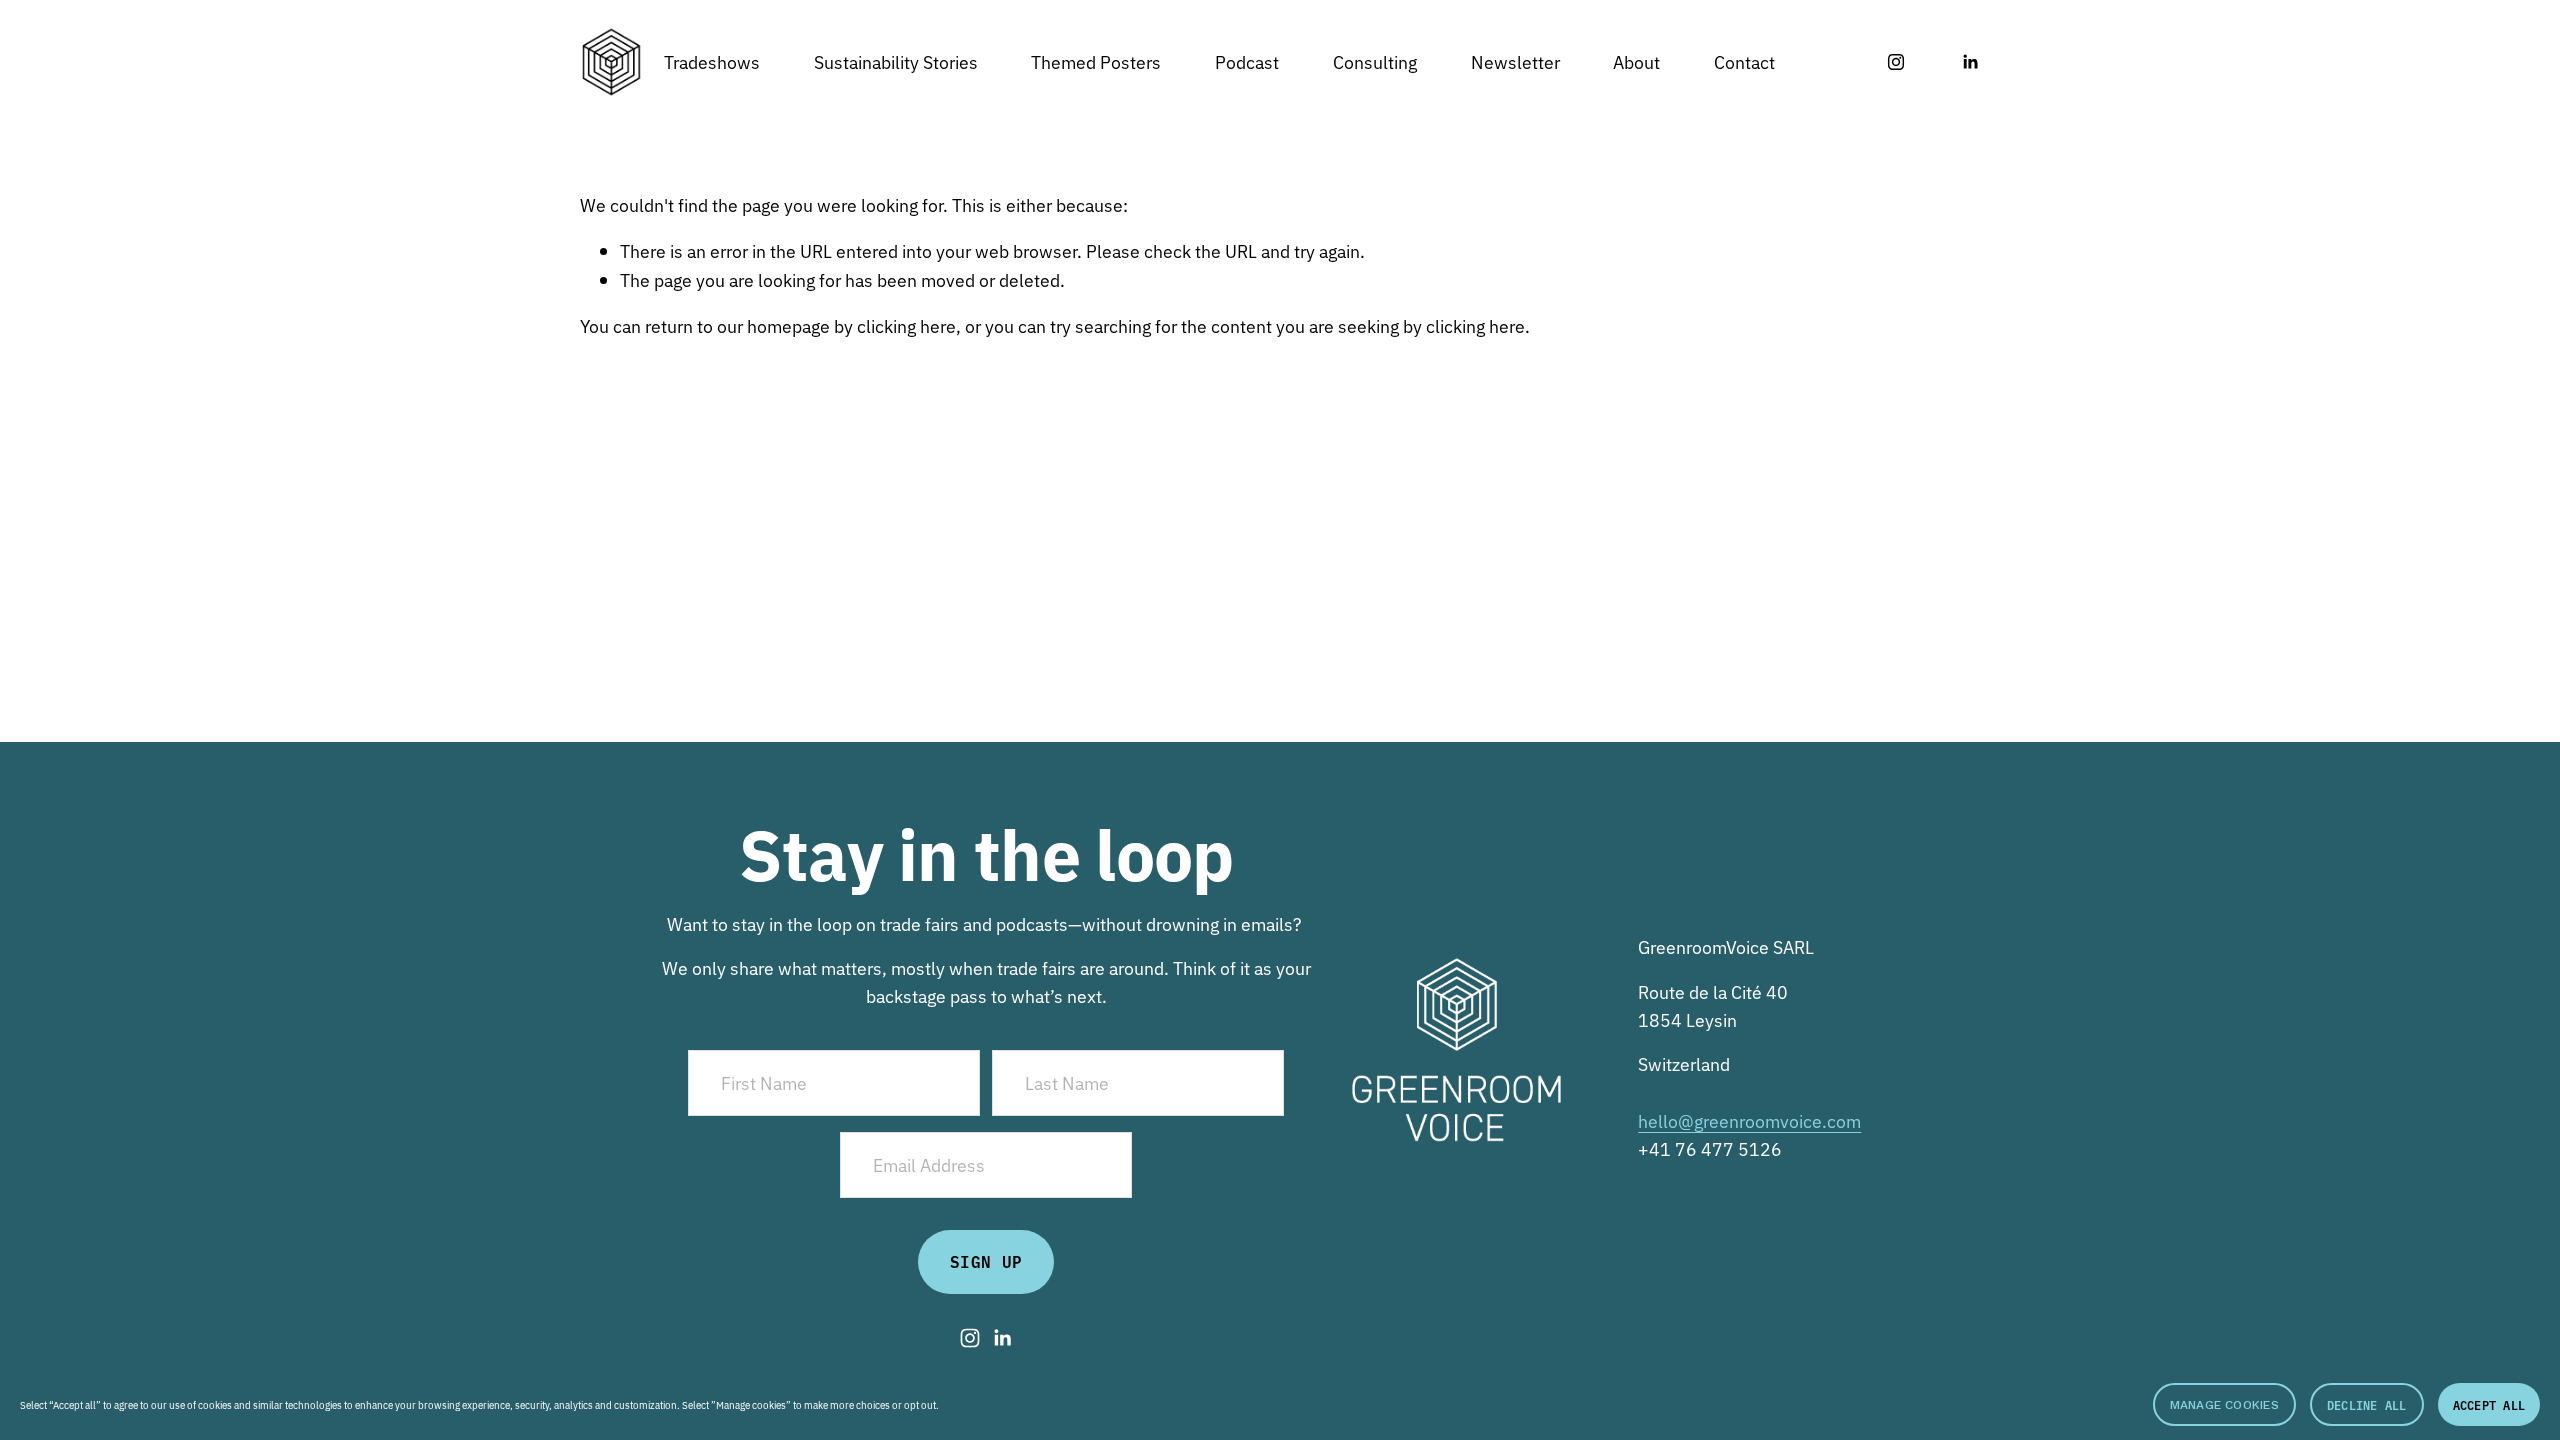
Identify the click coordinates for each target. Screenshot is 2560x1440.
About (1636, 61)
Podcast (1247, 61)
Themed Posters (1096, 61)
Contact (1744, 61)
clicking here (906, 325)
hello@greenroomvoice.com (1749, 1120)
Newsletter (1515, 61)
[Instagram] (1896, 62)
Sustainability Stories (896, 61)
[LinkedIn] (1970, 62)
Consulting (1375, 61)
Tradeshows (712, 61)
